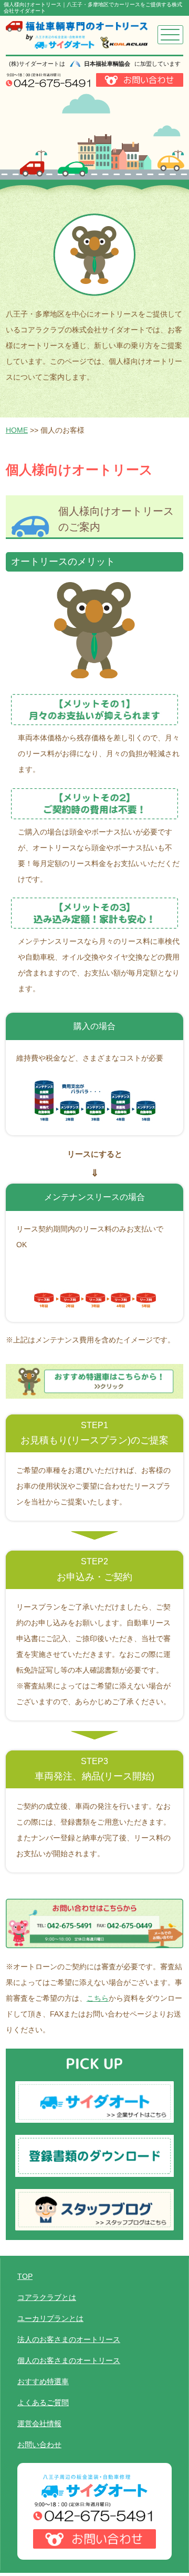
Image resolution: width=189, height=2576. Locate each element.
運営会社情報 (39, 2424)
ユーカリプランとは (50, 2318)
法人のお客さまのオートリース (69, 2339)
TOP (25, 2276)
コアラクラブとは (47, 2297)
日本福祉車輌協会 (107, 64)
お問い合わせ (39, 2445)
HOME (17, 430)
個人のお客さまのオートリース (69, 2360)
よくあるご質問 (43, 2402)
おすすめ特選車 (43, 2381)
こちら (98, 1998)
